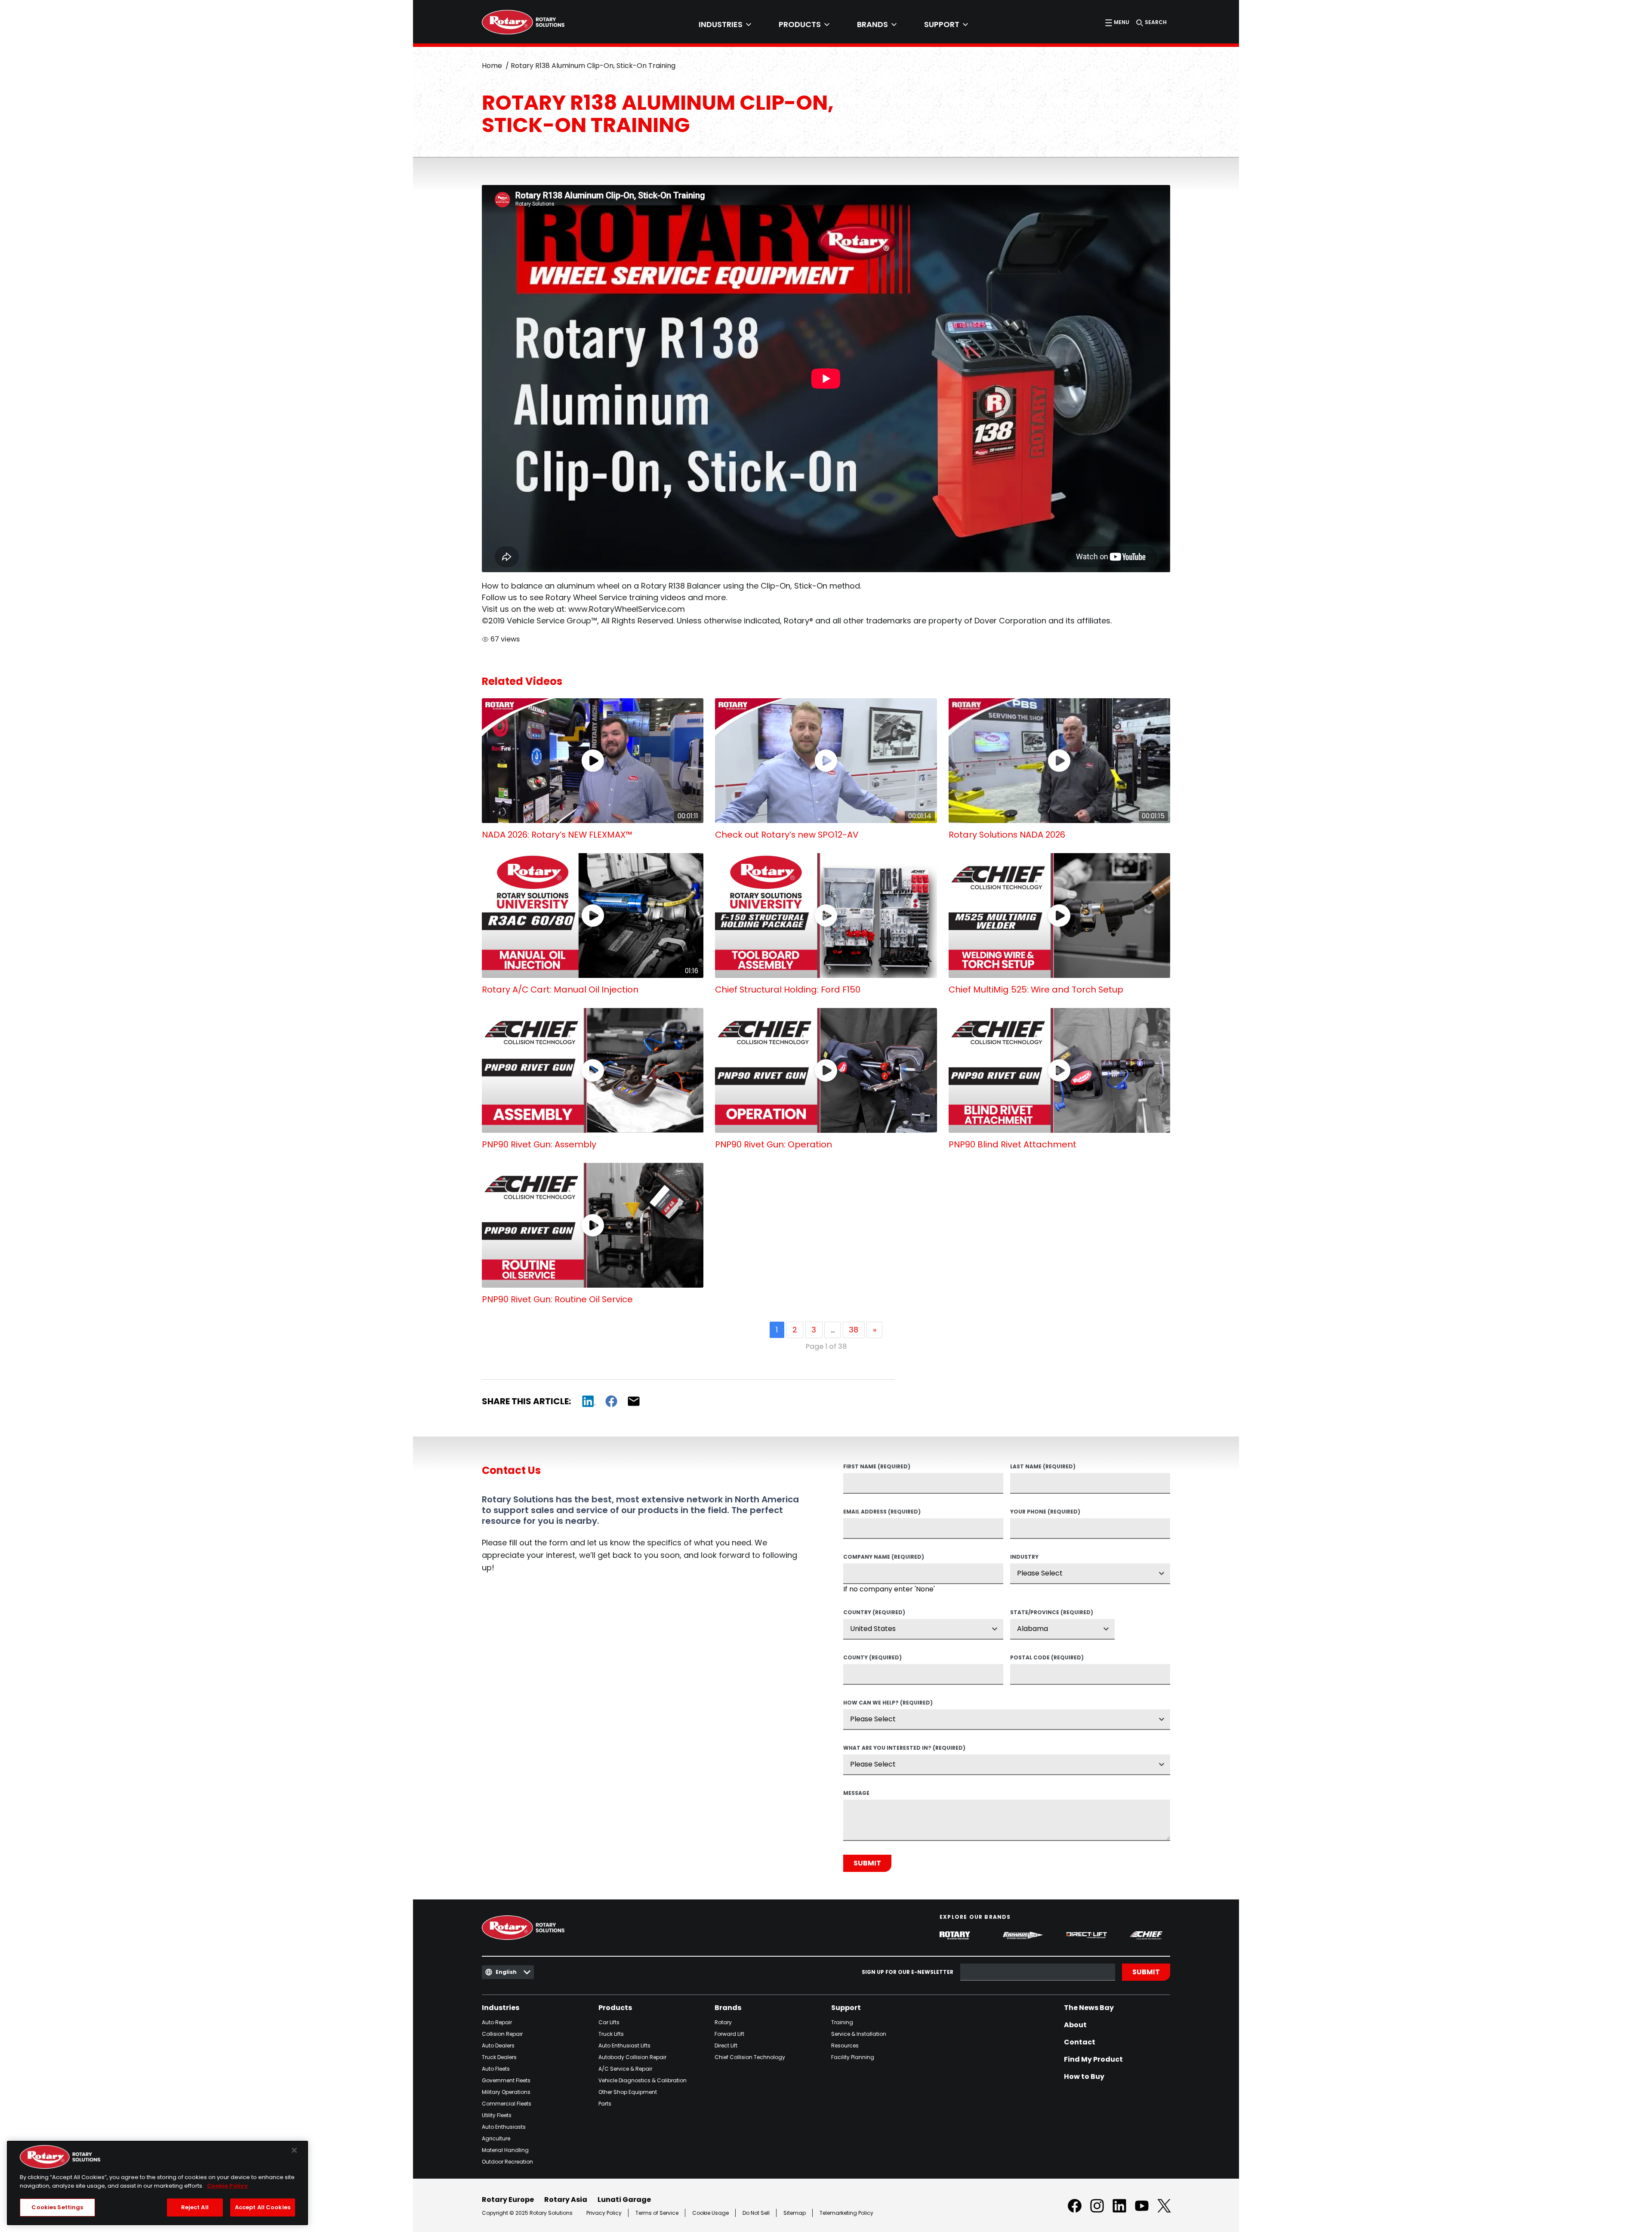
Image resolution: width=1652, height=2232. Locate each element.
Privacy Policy (604, 2213)
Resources (845, 2045)
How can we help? (888, 1703)
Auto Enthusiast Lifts (624, 2045)
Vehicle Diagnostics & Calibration (643, 2080)
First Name (877, 1467)
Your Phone (1045, 1512)
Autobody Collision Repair (632, 2057)
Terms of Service (657, 2213)
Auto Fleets (496, 2069)
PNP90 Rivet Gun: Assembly (539, 1144)
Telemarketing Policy (846, 2213)
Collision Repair (502, 2034)
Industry (1024, 1557)
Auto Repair (497, 2022)
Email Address (882, 1512)
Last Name (1043, 1467)
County (872, 1658)
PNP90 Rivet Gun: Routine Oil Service (557, 1299)
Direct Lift (726, 2045)
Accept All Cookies (263, 2207)
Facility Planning (853, 2057)
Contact (1080, 2042)
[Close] (294, 2150)
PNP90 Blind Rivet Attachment (1012, 1144)
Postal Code (1047, 1658)
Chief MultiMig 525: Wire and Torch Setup (1036, 990)
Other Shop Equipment (628, 2092)
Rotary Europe (508, 2200)
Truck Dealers (499, 2057)
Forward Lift (729, 2034)
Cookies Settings (57, 2207)
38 (854, 1330)
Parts (605, 2104)
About (1075, 2025)
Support (846, 2008)
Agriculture (496, 2138)
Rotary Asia (566, 2200)
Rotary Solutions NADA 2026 (1007, 835)
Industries (501, 2008)
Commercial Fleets (507, 2104)
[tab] (725, 25)
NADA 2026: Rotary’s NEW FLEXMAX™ (557, 835)
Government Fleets (506, 2080)
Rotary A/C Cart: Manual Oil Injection (560, 990)
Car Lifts (609, 2022)
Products (615, 2008)
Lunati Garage (624, 2200)
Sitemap (795, 2213)
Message (856, 1794)
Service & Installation (859, 2034)
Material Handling (505, 2150)
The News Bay (1089, 2008)
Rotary (723, 2022)
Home (492, 66)
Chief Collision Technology (750, 2057)
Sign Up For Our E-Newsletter (908, 1972)
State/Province (1052, 1613)
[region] (157, 2183)
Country (874, 1613)
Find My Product (1093, 2059)
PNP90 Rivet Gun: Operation (774, 1144)
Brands (728, 2008)
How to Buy (1084, 2077)
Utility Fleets (497, 2115)
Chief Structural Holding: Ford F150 (788, 990)
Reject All (195, 2207)
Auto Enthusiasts (504, 2127)
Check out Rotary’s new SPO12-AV (787, 835)
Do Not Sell (756, 2213)
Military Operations (506, 2092)
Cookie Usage (710, 2213)
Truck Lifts (611, 2034)
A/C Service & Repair (625, 2069)
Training (842, 2022)
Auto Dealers (498, 2045)
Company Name (884, 1557)
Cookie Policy (227, 2186)
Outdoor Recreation (507, 2162)
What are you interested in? (904, 1748)
